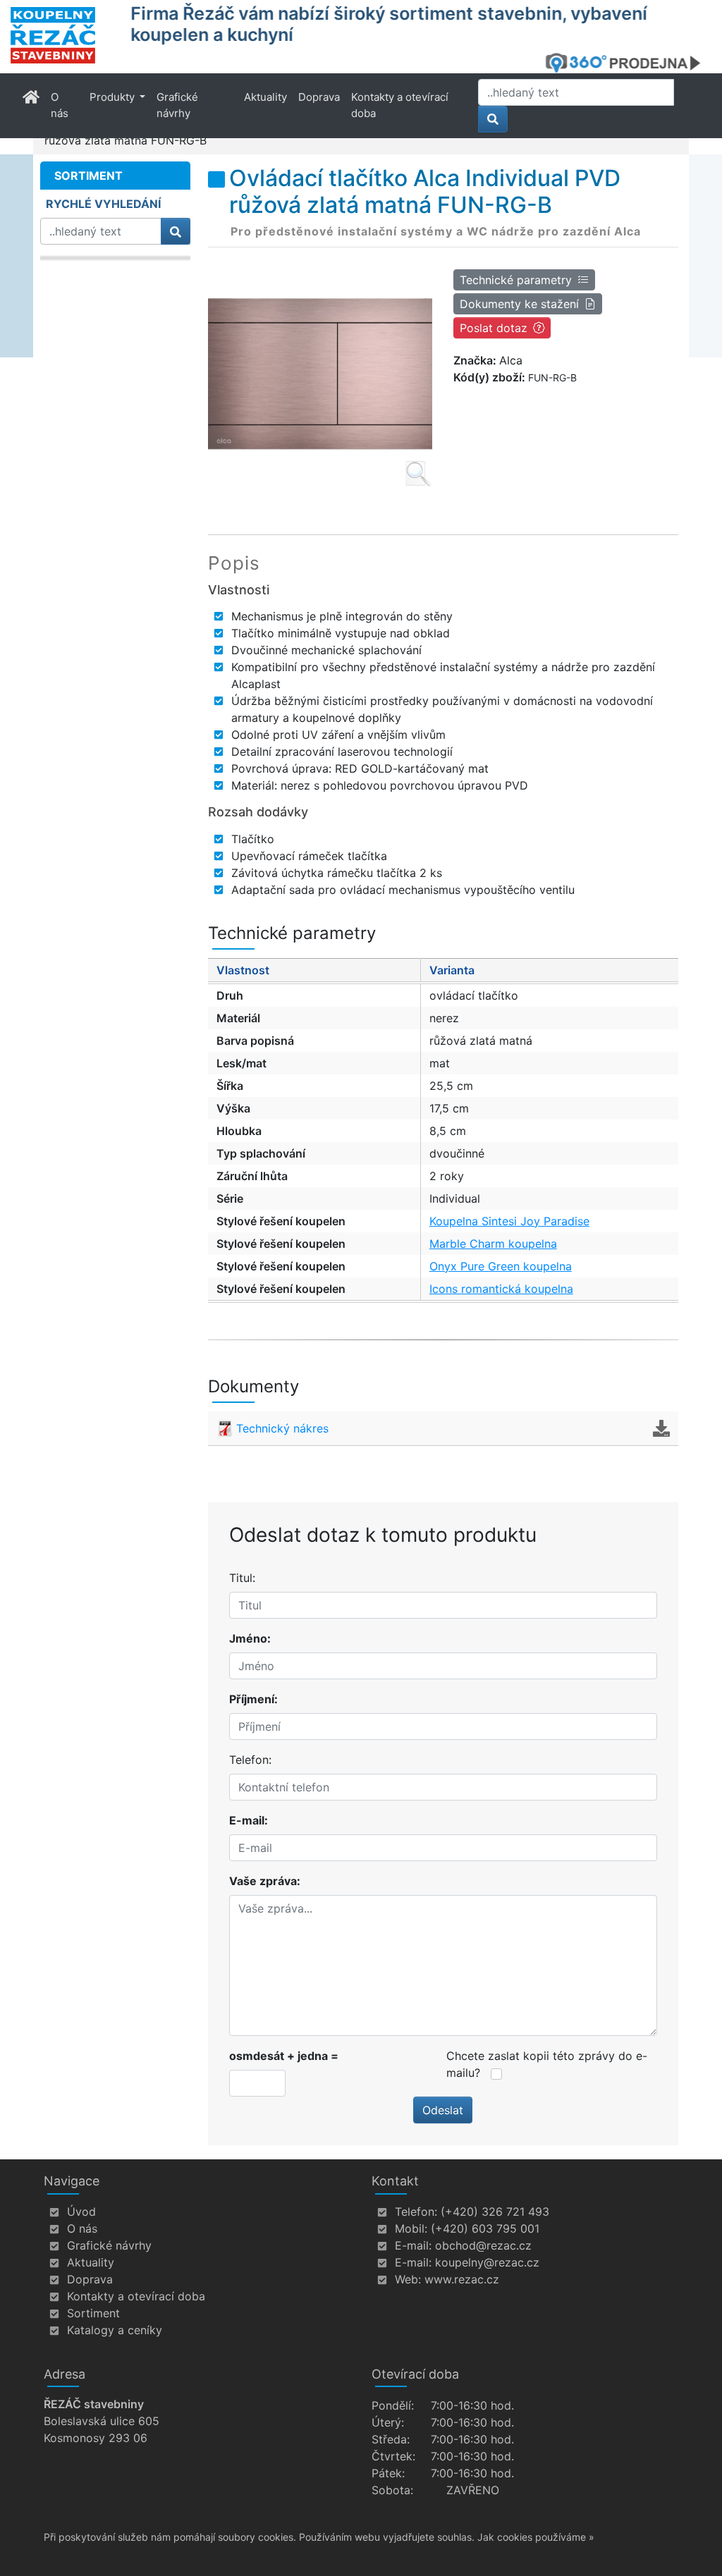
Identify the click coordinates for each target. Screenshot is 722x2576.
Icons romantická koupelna (501, 1289)
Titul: (242, 1578)
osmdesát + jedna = (284, 2056)
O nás (60, 105)
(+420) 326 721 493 (495, 2212)
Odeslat (443, 2110)
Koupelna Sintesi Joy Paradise (509, 1221)
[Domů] (62, 35)
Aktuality (265, 97)
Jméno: (250, 1638)
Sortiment (93, 2313)
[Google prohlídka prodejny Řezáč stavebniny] (628, 63)
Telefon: (250, 1760)
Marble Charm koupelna (493, 1244)
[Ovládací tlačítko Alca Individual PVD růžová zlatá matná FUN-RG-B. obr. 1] (320, 375)
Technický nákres (282, 1428)
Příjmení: (253, 1699)
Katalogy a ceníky (115, 2330)
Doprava (319, 97)
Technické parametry (516, 280)
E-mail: (249, 1820)
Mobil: (411, 2228)
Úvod (81, 2212)
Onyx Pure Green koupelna (501, 1266)
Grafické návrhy (177, 105)
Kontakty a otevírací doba (400, 105)
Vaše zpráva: (265, 1881)
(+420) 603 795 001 (485, 2228)
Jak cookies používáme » (536, 2537)
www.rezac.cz (462, 2279)
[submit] (493, 119)
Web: (408, 2279)
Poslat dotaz (494, 328)
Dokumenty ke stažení (519, 304)
